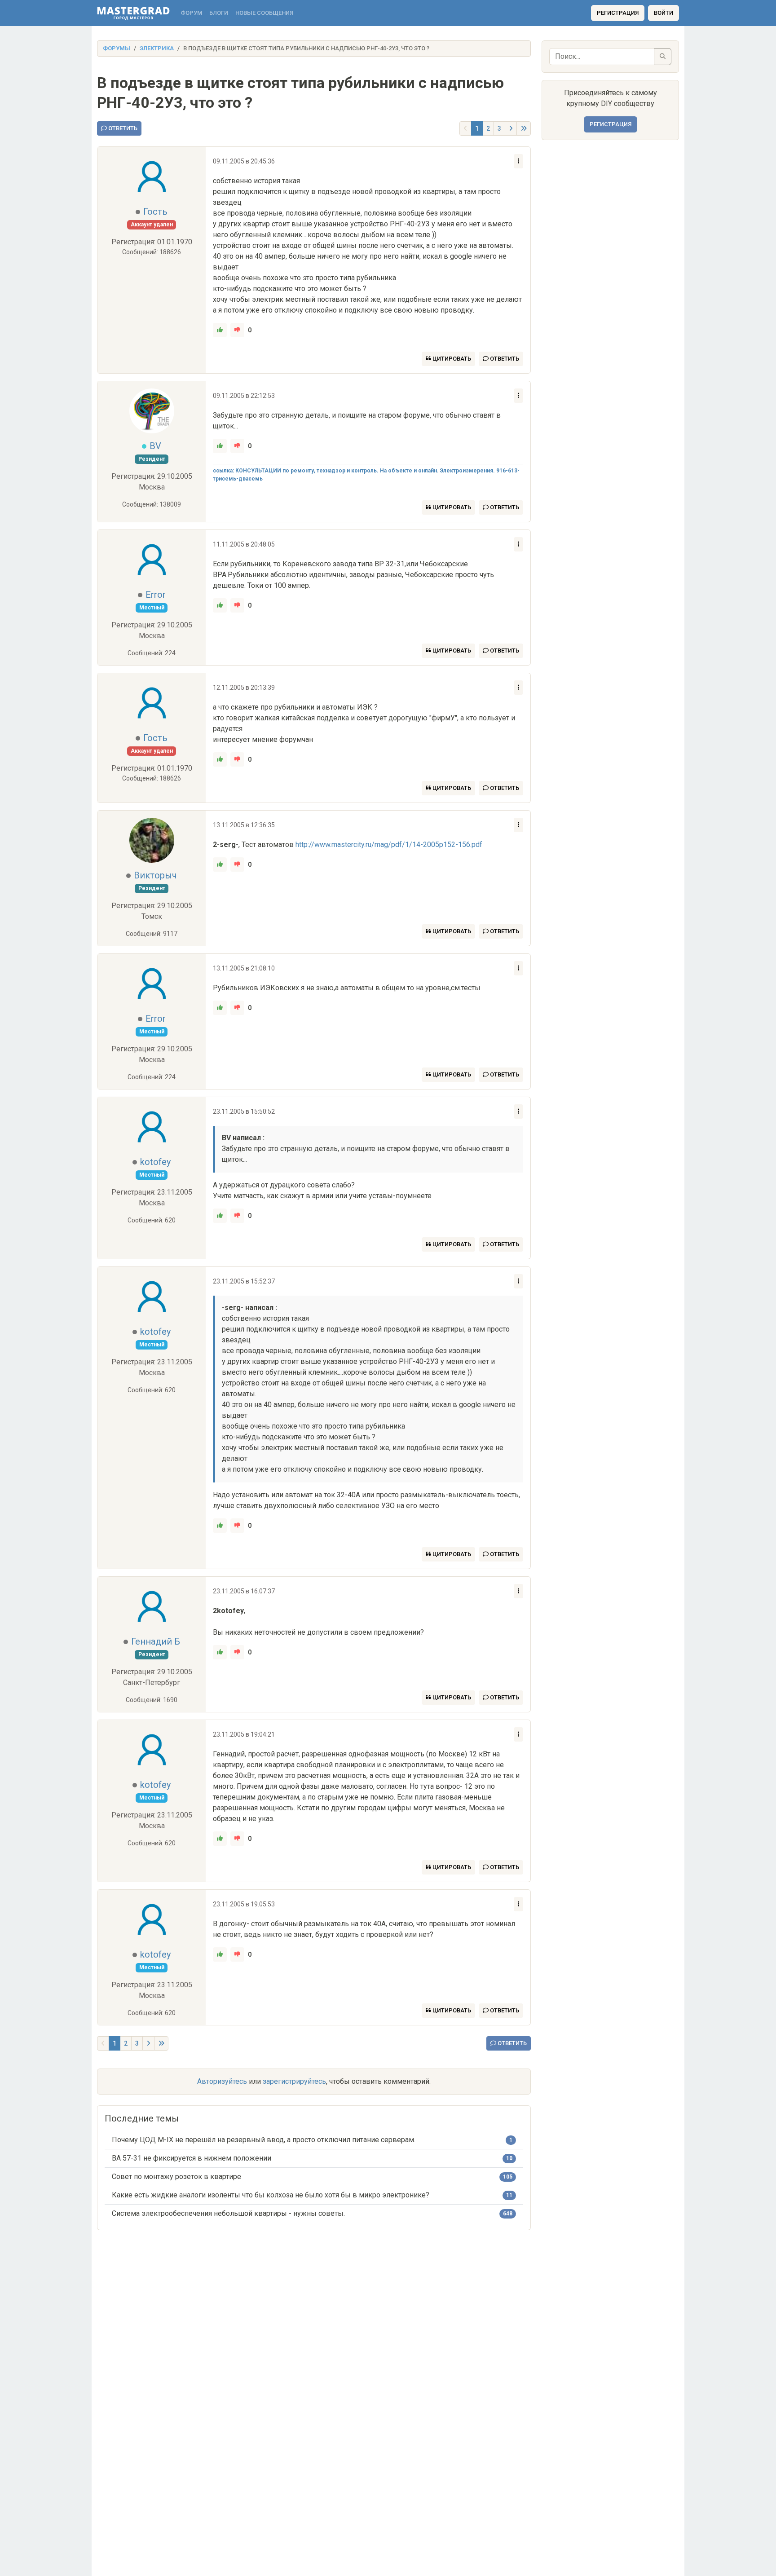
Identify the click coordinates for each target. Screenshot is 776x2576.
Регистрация (618, 13)
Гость (155, 212)
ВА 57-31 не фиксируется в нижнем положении (192, 2158)
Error (156, 595)
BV (155, 446)
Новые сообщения (264, 13)
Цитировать (451, 359)
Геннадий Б (156, 1641)
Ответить (122, 128)
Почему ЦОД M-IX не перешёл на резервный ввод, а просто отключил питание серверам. (264, 2140)
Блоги (219, 13)
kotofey (155, 1162)
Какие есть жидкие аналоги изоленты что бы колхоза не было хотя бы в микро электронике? (271, 2195)
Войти (664, 13)
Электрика (157, 48)
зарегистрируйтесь (294, 2081)
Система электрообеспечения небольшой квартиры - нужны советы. (228, 2213)
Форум (191, 13)
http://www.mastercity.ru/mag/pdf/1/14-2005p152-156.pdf (389, 845)
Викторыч (155, 875)
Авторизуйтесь (222, 2081)
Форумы (117, 48)
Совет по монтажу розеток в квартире (176, 2177)
